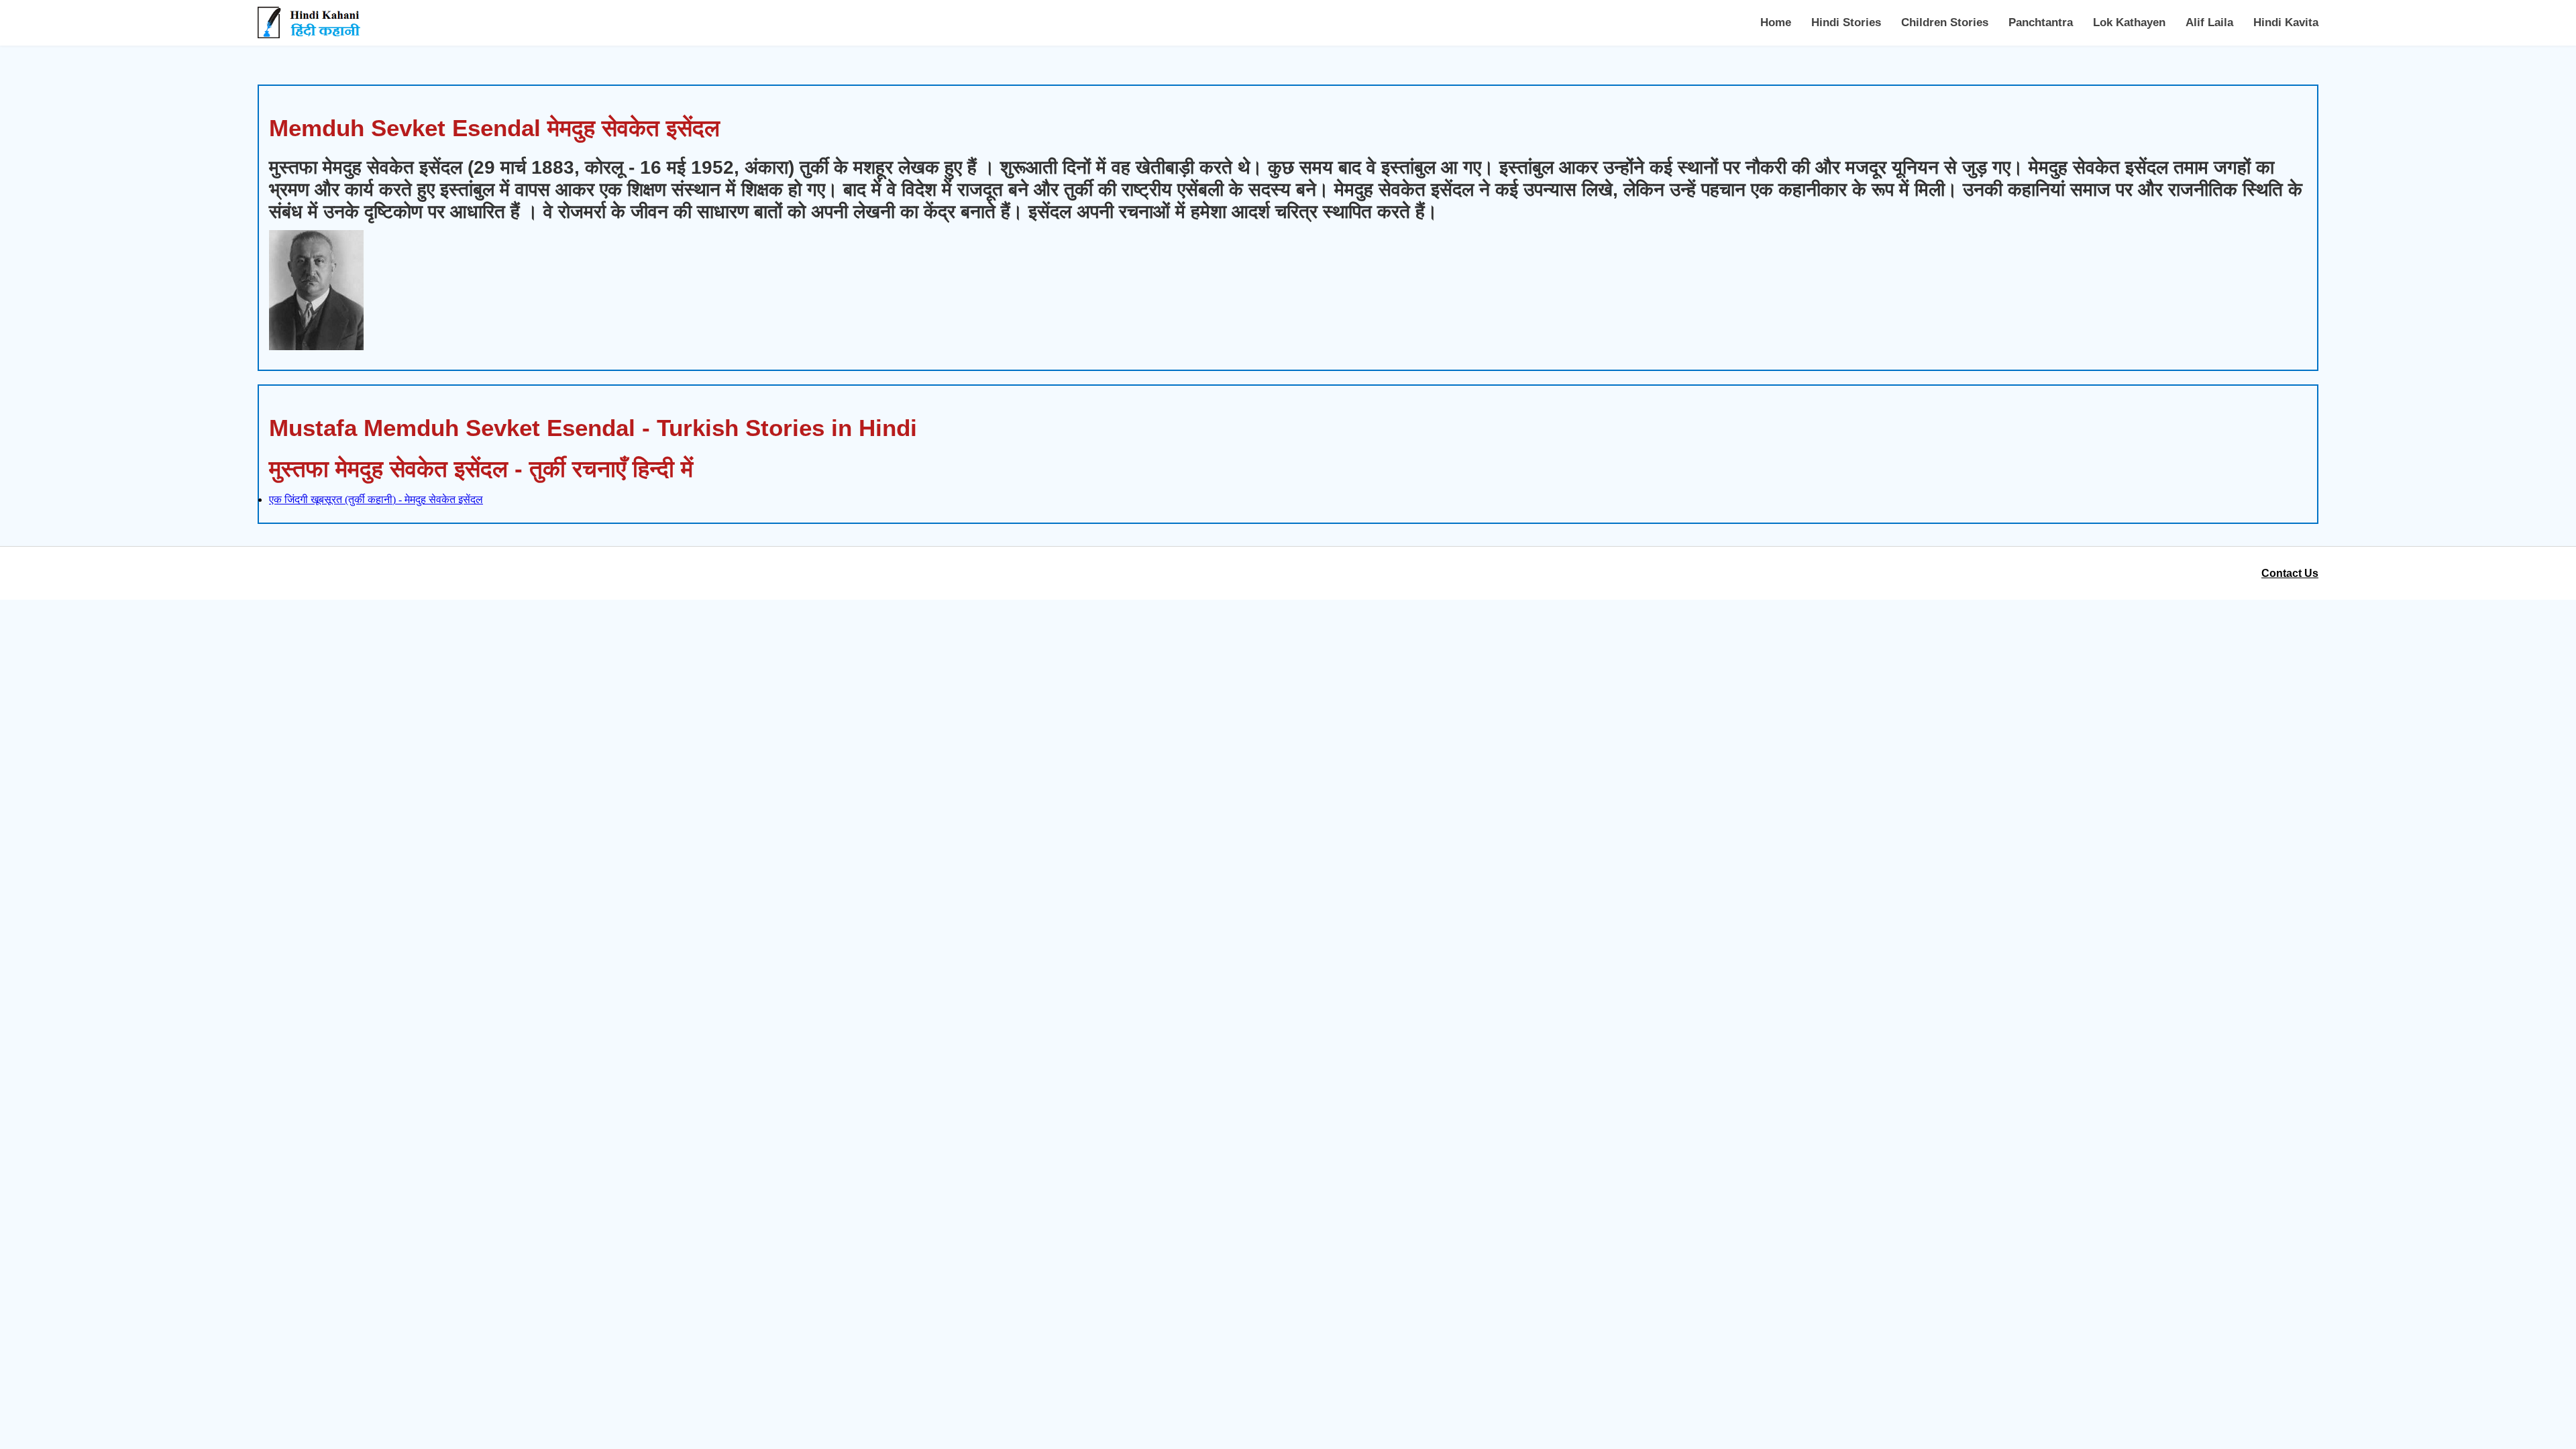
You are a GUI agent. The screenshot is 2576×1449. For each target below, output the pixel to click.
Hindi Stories (1846, 22)
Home (1776, 22)
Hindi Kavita (2286, 22)
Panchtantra (2041, 22)
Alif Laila (2209, 22)
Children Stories (1945, 22)
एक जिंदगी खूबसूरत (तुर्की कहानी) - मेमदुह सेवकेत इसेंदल (376, 499)
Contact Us (2290, 573)
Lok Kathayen (2129, 22)
